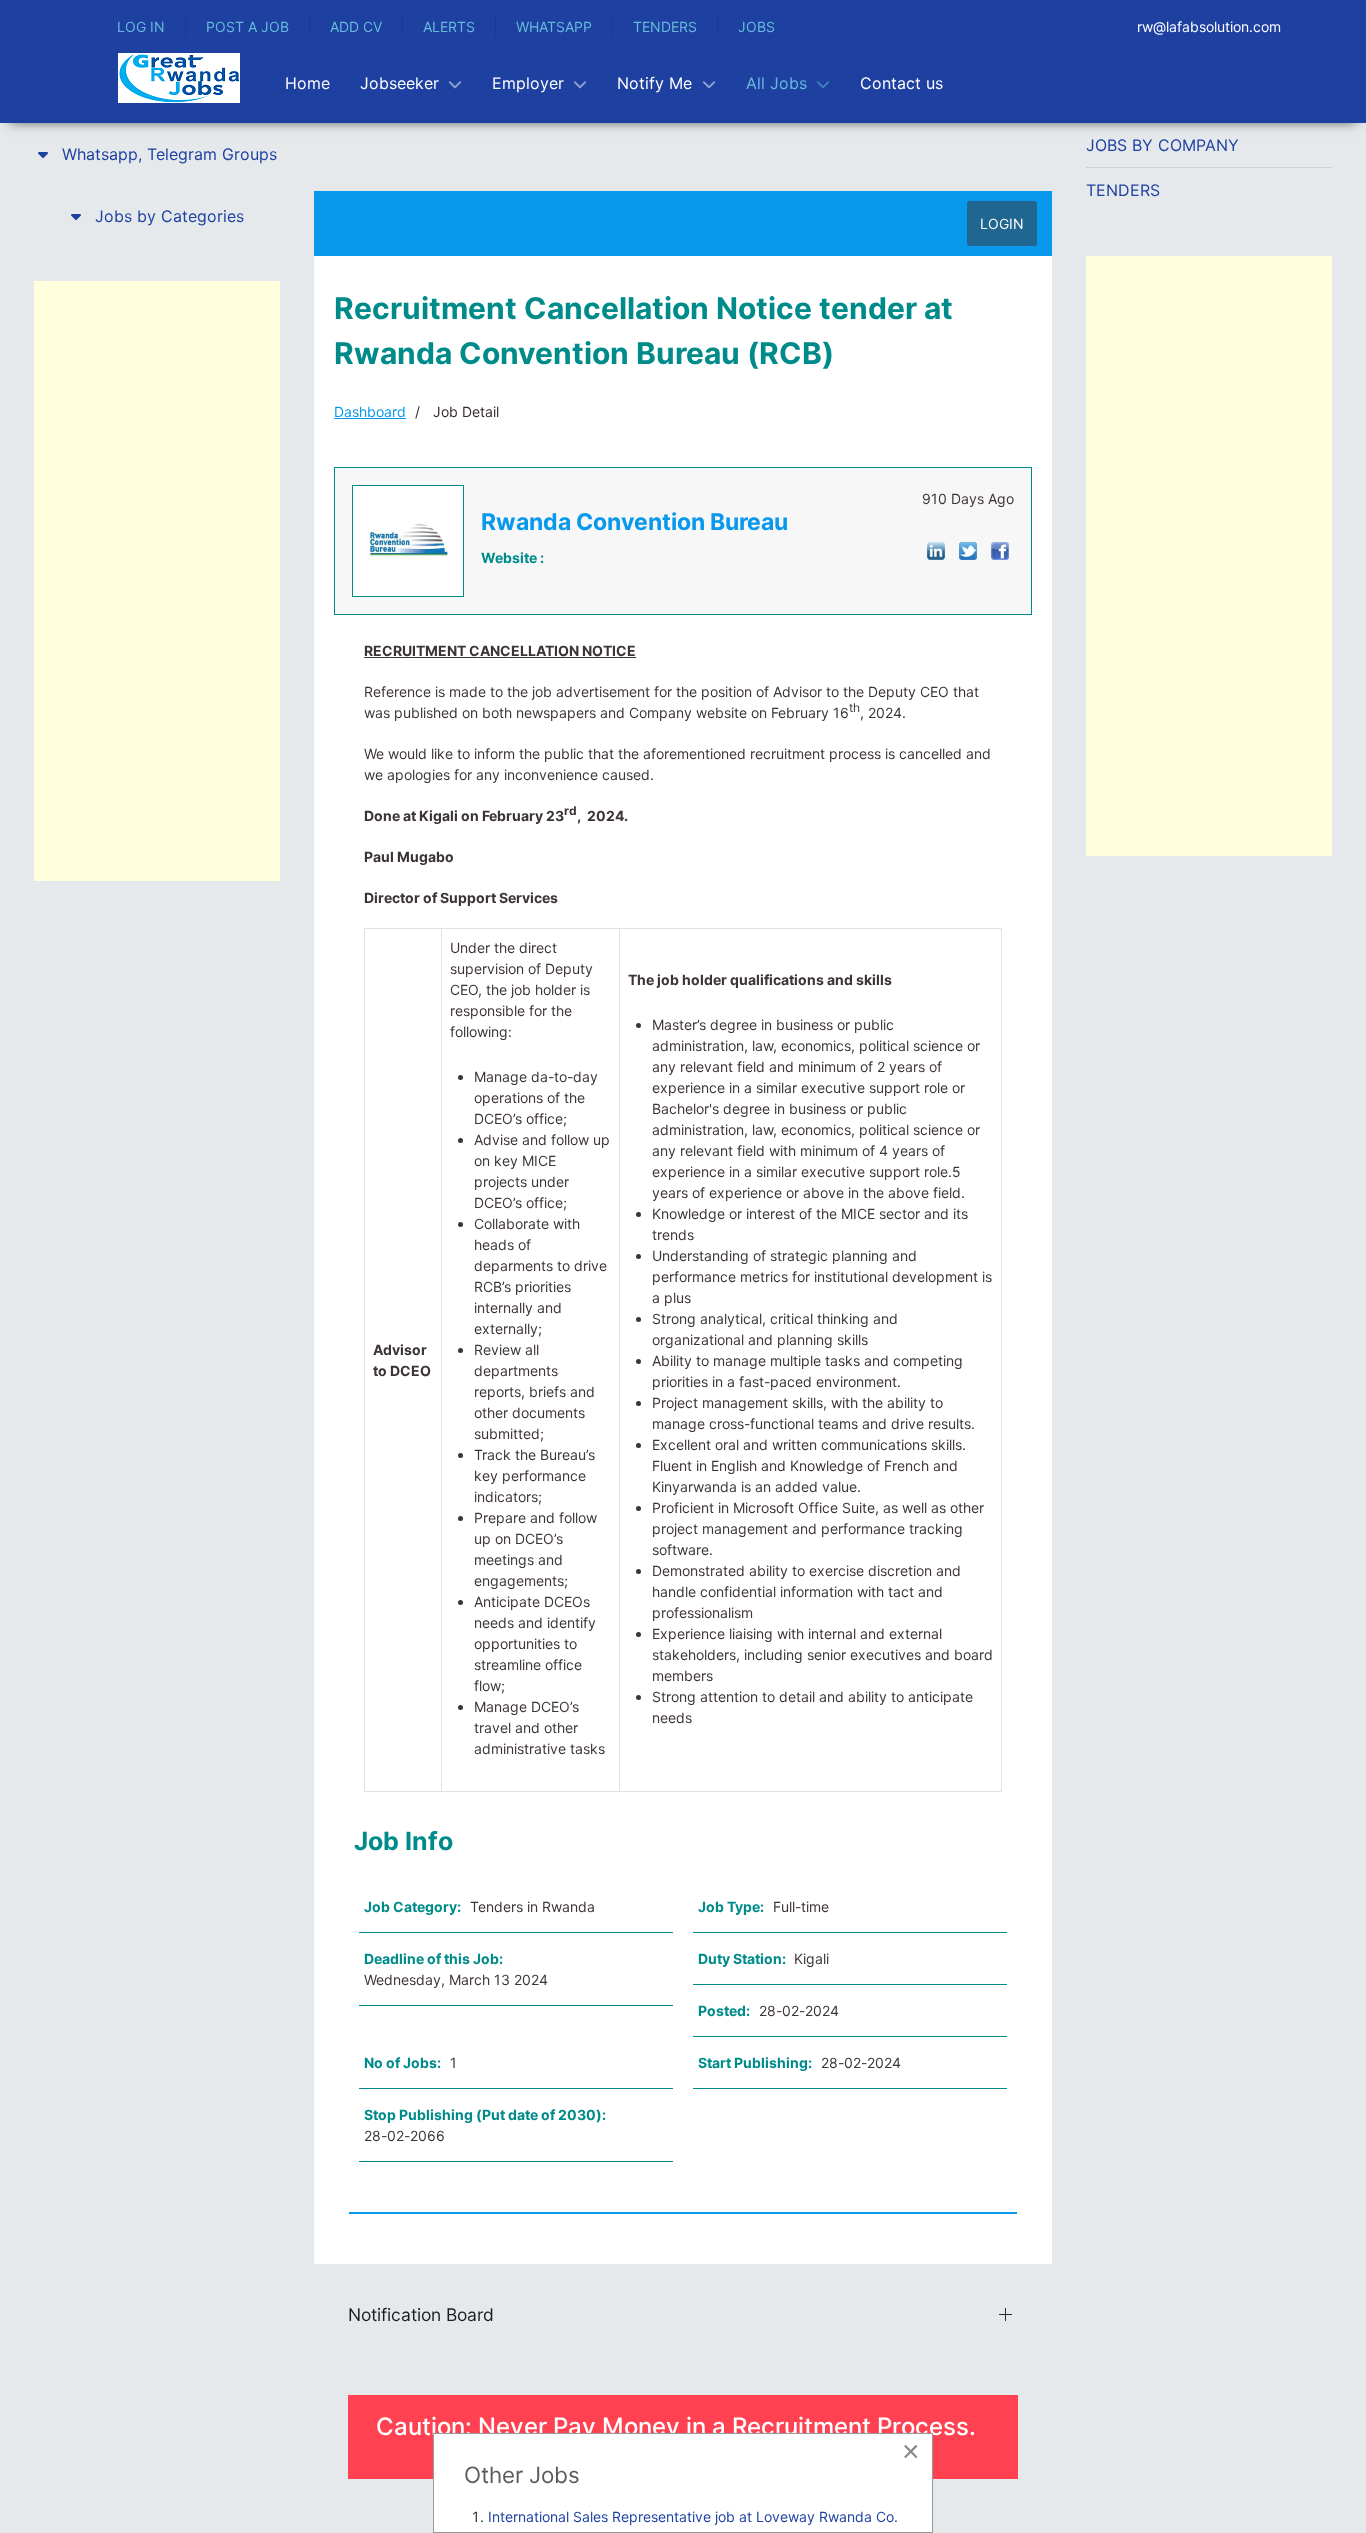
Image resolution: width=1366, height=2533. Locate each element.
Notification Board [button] (421, 2314)
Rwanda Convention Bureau (634, 522)
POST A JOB (247, 26)
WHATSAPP (554, 26)
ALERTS (449, 26)
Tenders (1123, 190)
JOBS (756, 26)
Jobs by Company (1162, 145)
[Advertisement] (157, 581)
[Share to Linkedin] (936, 549)
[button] (157, 154)
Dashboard (370, 411)
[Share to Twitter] (968, 549)
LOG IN (141, 26)
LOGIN (1002, 223)
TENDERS (665, 26)
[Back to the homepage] (179, 78)
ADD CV (356, 26)
